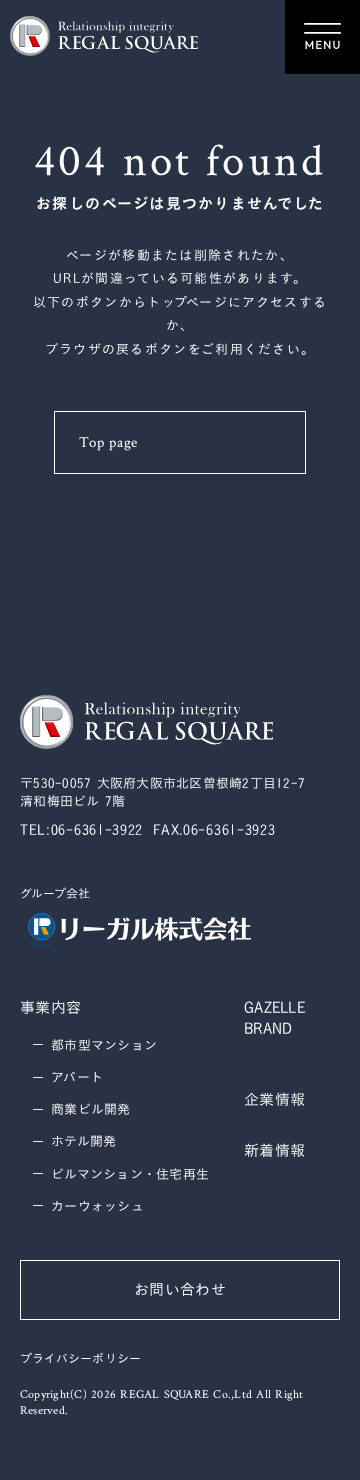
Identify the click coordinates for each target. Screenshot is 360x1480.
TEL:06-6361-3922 (81, 830)
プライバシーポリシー (80, 1358)
